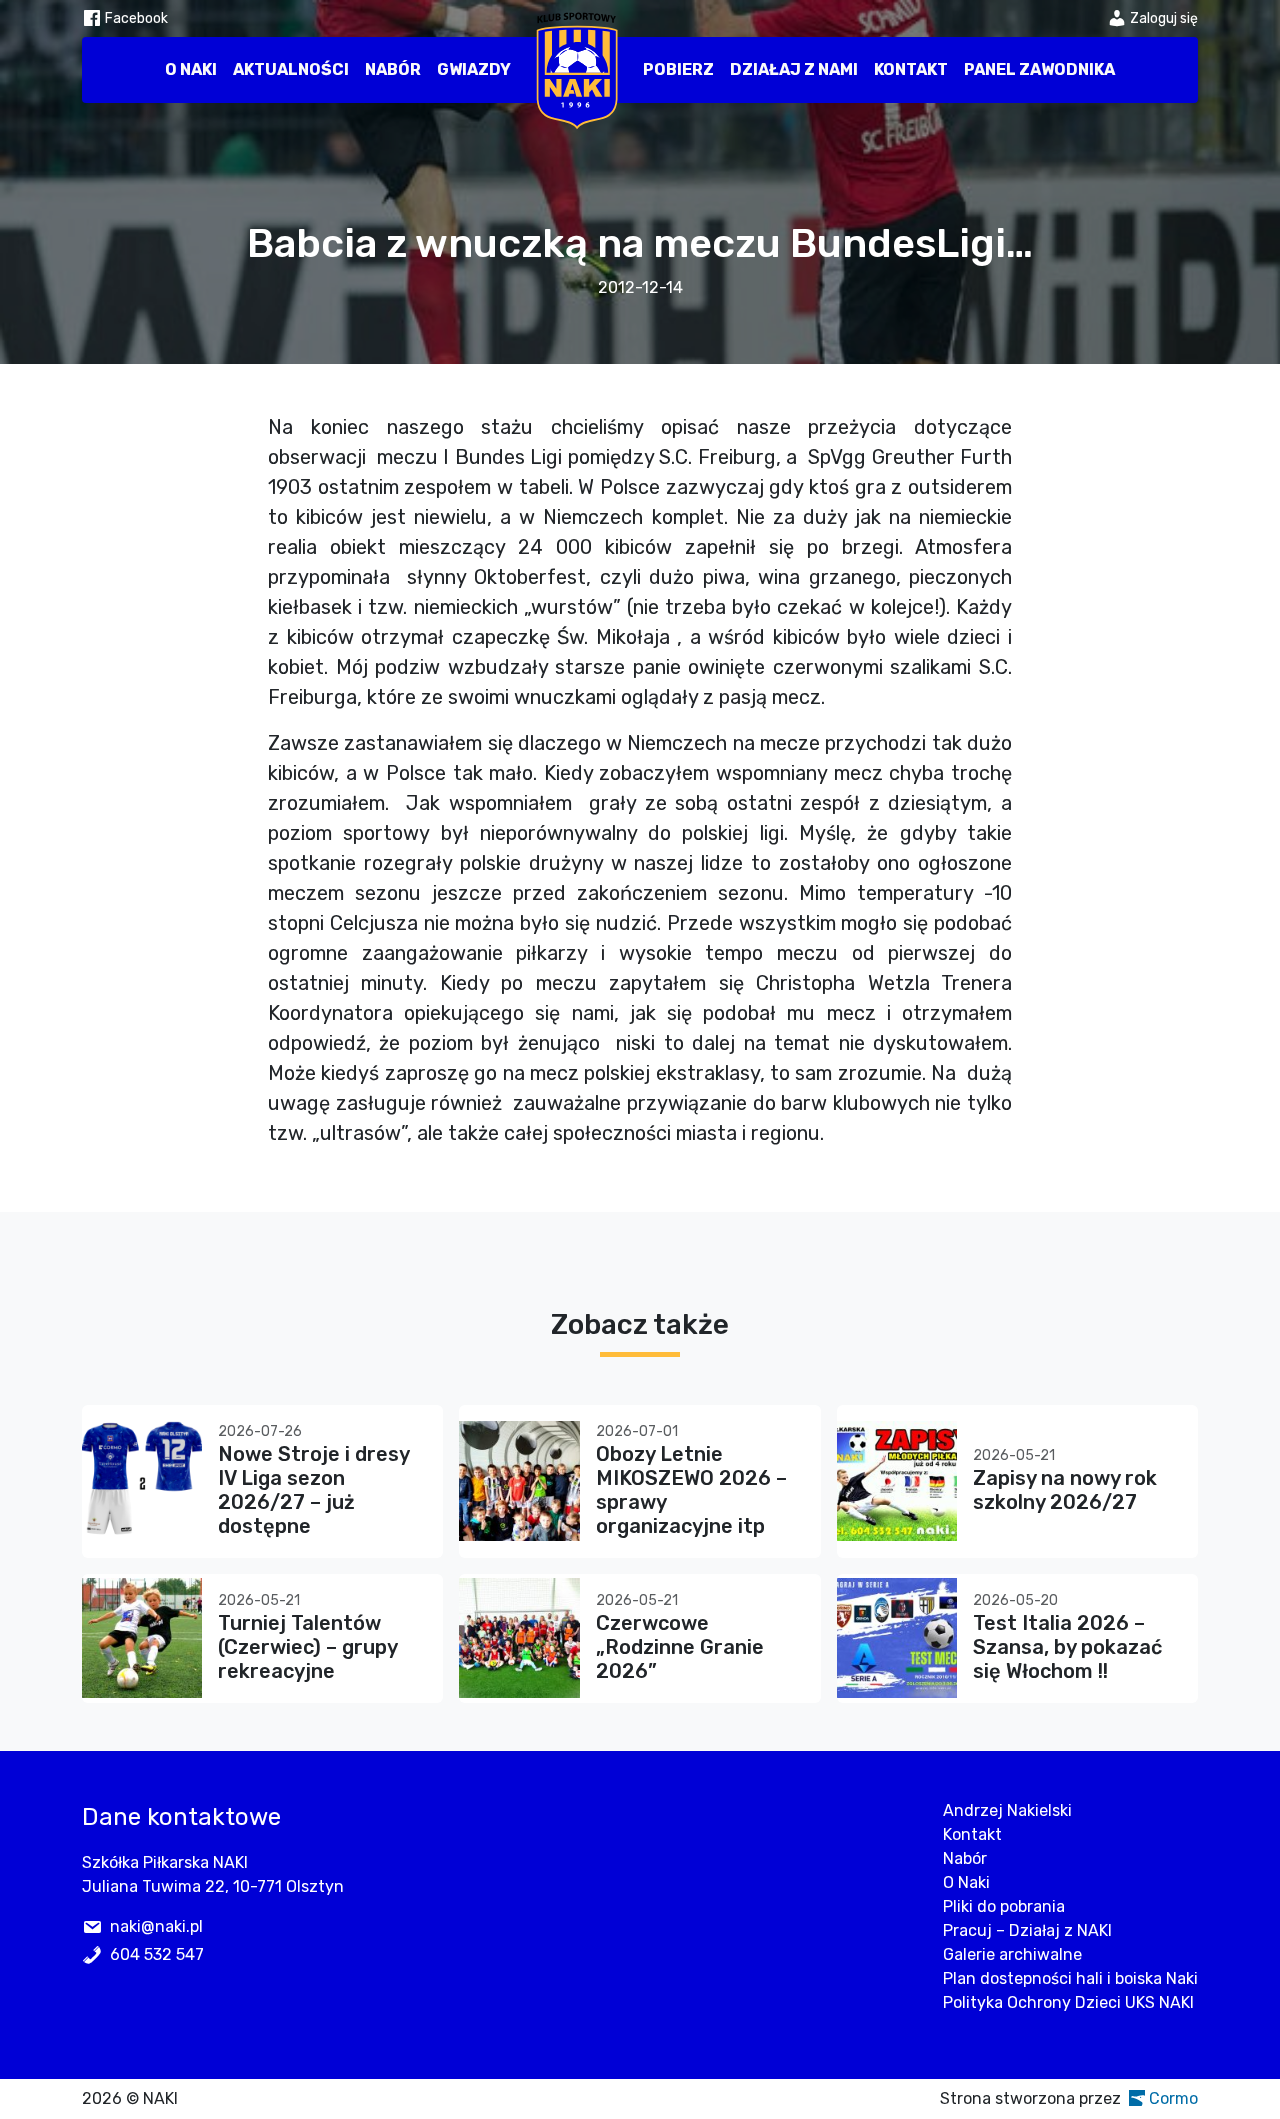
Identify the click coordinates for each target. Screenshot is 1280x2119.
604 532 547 (157, 1954)
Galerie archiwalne (1012, 1954)
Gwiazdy (474, 69)
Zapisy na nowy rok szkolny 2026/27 (1065, 1490)
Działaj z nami (794, 69)
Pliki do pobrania (1004, 1906)
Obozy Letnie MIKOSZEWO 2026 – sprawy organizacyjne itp (691, 1490)
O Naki (191, 69)
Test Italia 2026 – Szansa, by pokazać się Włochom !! (1067, 1647)
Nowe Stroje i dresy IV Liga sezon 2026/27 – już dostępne (313, 1490)
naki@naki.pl (156, 1926)
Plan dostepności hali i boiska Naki (1070, 1978)
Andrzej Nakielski (1007, 1810)
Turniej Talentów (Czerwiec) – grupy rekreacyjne (307, 1647)
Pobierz (678, 69)
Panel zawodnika (1039, 69)
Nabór (393, 69)
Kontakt (911, 69)
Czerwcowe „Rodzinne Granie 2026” (680, 1647)
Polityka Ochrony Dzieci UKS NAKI (1068, 2002)
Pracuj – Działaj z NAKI (1027, 1930)
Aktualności (291, 69)
